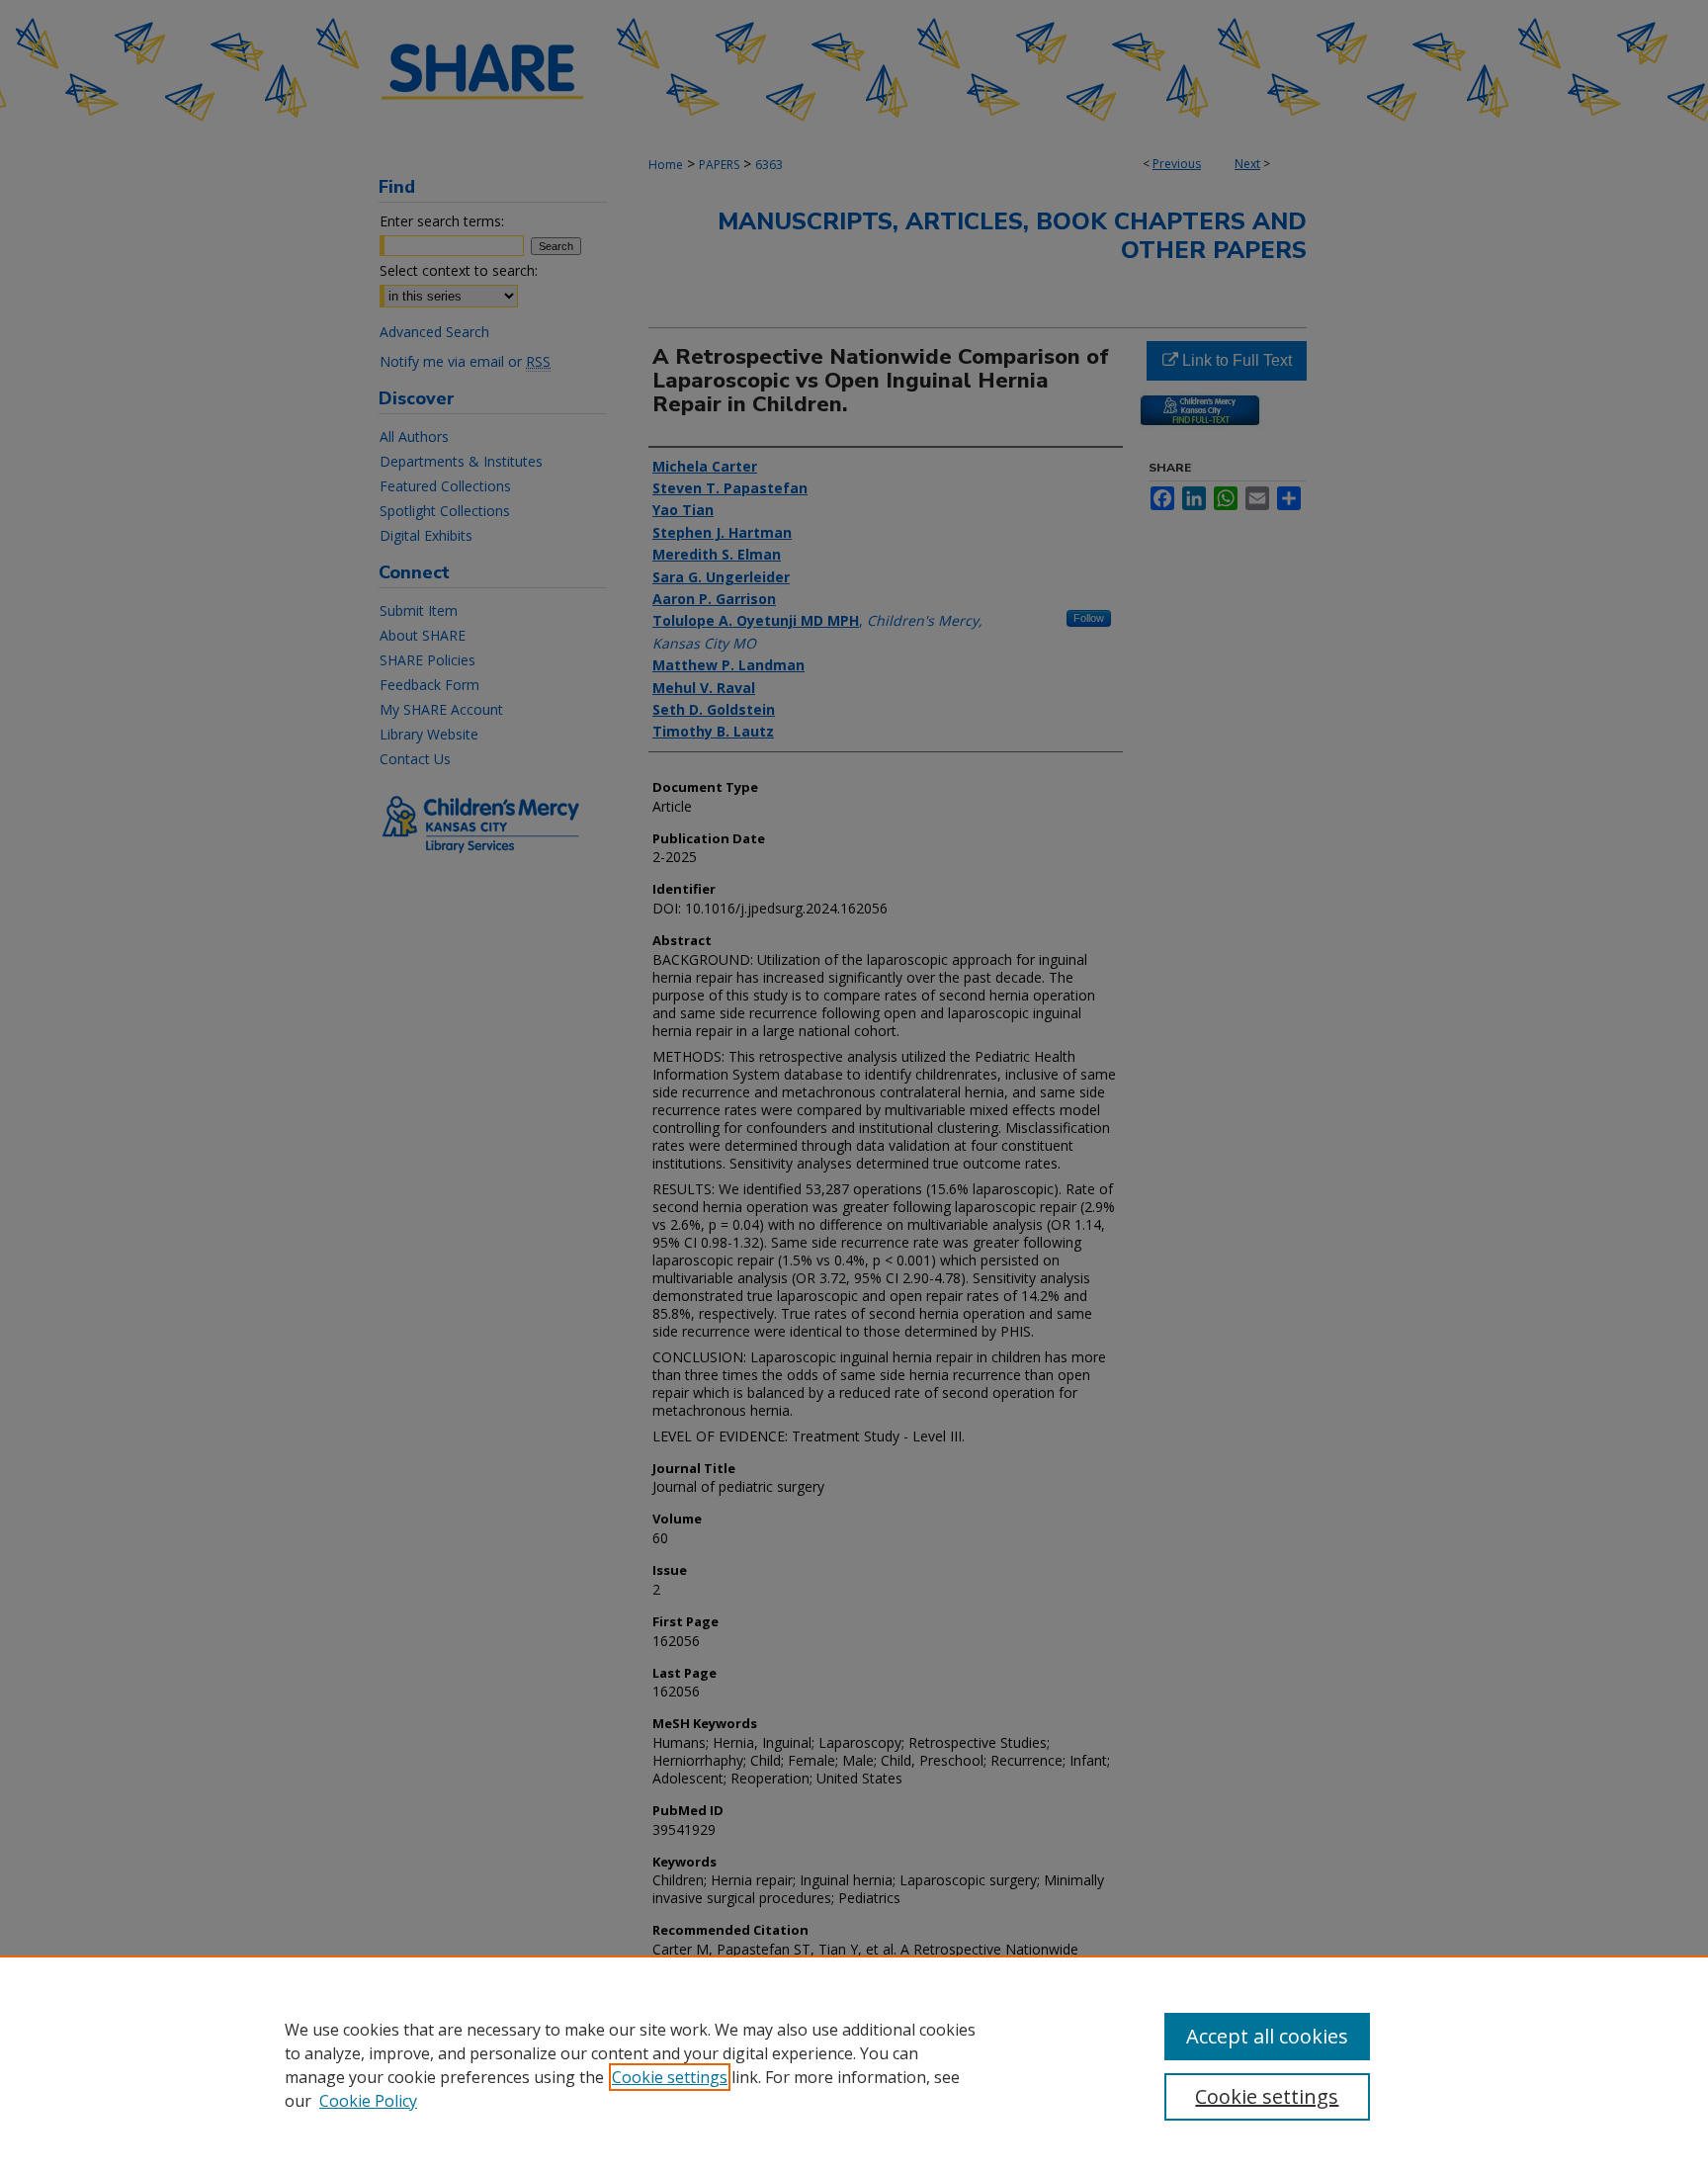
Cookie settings (670, 2077)
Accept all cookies (1267, 2036)
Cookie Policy (368, 2101)
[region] (854, 2064)
